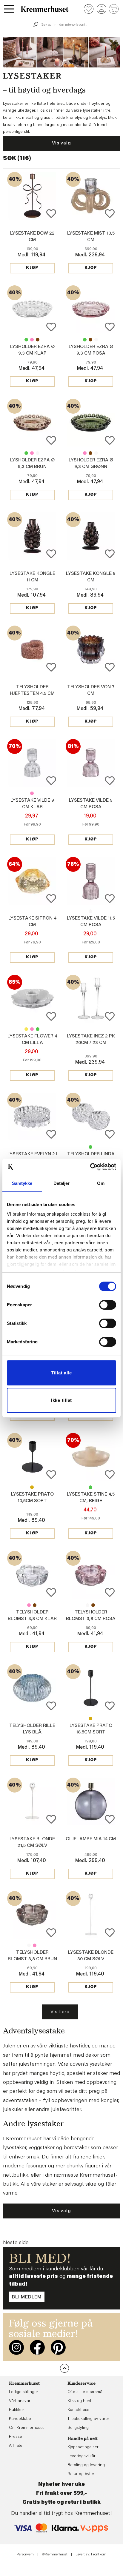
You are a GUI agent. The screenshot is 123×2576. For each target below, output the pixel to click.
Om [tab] (101, 1183)
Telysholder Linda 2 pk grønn (90, 1147)
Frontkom (99, 2555)
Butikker (17, 2410)
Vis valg (61, 143)
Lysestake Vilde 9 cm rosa (32, 793)
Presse (16, 2437)
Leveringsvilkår (82, 2456)
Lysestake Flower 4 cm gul (26, 1029)
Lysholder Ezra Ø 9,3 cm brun (38, 340)
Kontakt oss (78, 2410)
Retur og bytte (81, 2474)
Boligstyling (78, 2428)
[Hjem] (45, 9)
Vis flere (60, 2012)
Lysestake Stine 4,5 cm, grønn (90, 1487)
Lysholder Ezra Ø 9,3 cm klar (96, 340)
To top (64, 2368)
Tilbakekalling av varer (88, 2419)
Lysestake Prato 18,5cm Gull (90, 1719)
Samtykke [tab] (22, 1183)
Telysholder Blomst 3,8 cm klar (87, 1605)
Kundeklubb (20, 2419)
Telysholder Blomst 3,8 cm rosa (29, 1605)
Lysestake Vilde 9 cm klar (90, 793)
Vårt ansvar (20, 2401)
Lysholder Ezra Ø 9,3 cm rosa (32, 340)
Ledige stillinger (24, 2392)
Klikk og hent (79, 2401)
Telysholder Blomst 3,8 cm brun (35, 1605)
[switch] (108, 1305)
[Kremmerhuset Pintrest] (58, 2347)
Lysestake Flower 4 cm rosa (32, 1029)
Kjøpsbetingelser (83, 2447)
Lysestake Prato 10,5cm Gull (32, 1487)
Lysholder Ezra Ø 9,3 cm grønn (26, 340)
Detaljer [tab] (62, 1183)
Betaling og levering (86, 2465)
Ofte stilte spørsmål (85, 2392)
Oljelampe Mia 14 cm (91, 1839)
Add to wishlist (51, 214)
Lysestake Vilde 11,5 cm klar (90, 911)
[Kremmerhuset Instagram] (16, 2347)
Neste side (16, 2243)
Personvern (25, 2555)
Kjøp (32, 268)
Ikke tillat (61, 1400)
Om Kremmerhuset (26, 2428)
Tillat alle (61, 1373)
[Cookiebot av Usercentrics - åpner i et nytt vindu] (90, 1167)
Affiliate (16, 2446)
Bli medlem (27, 2297)
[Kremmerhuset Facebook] (37, 2347)
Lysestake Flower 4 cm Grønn (38, 1029)
